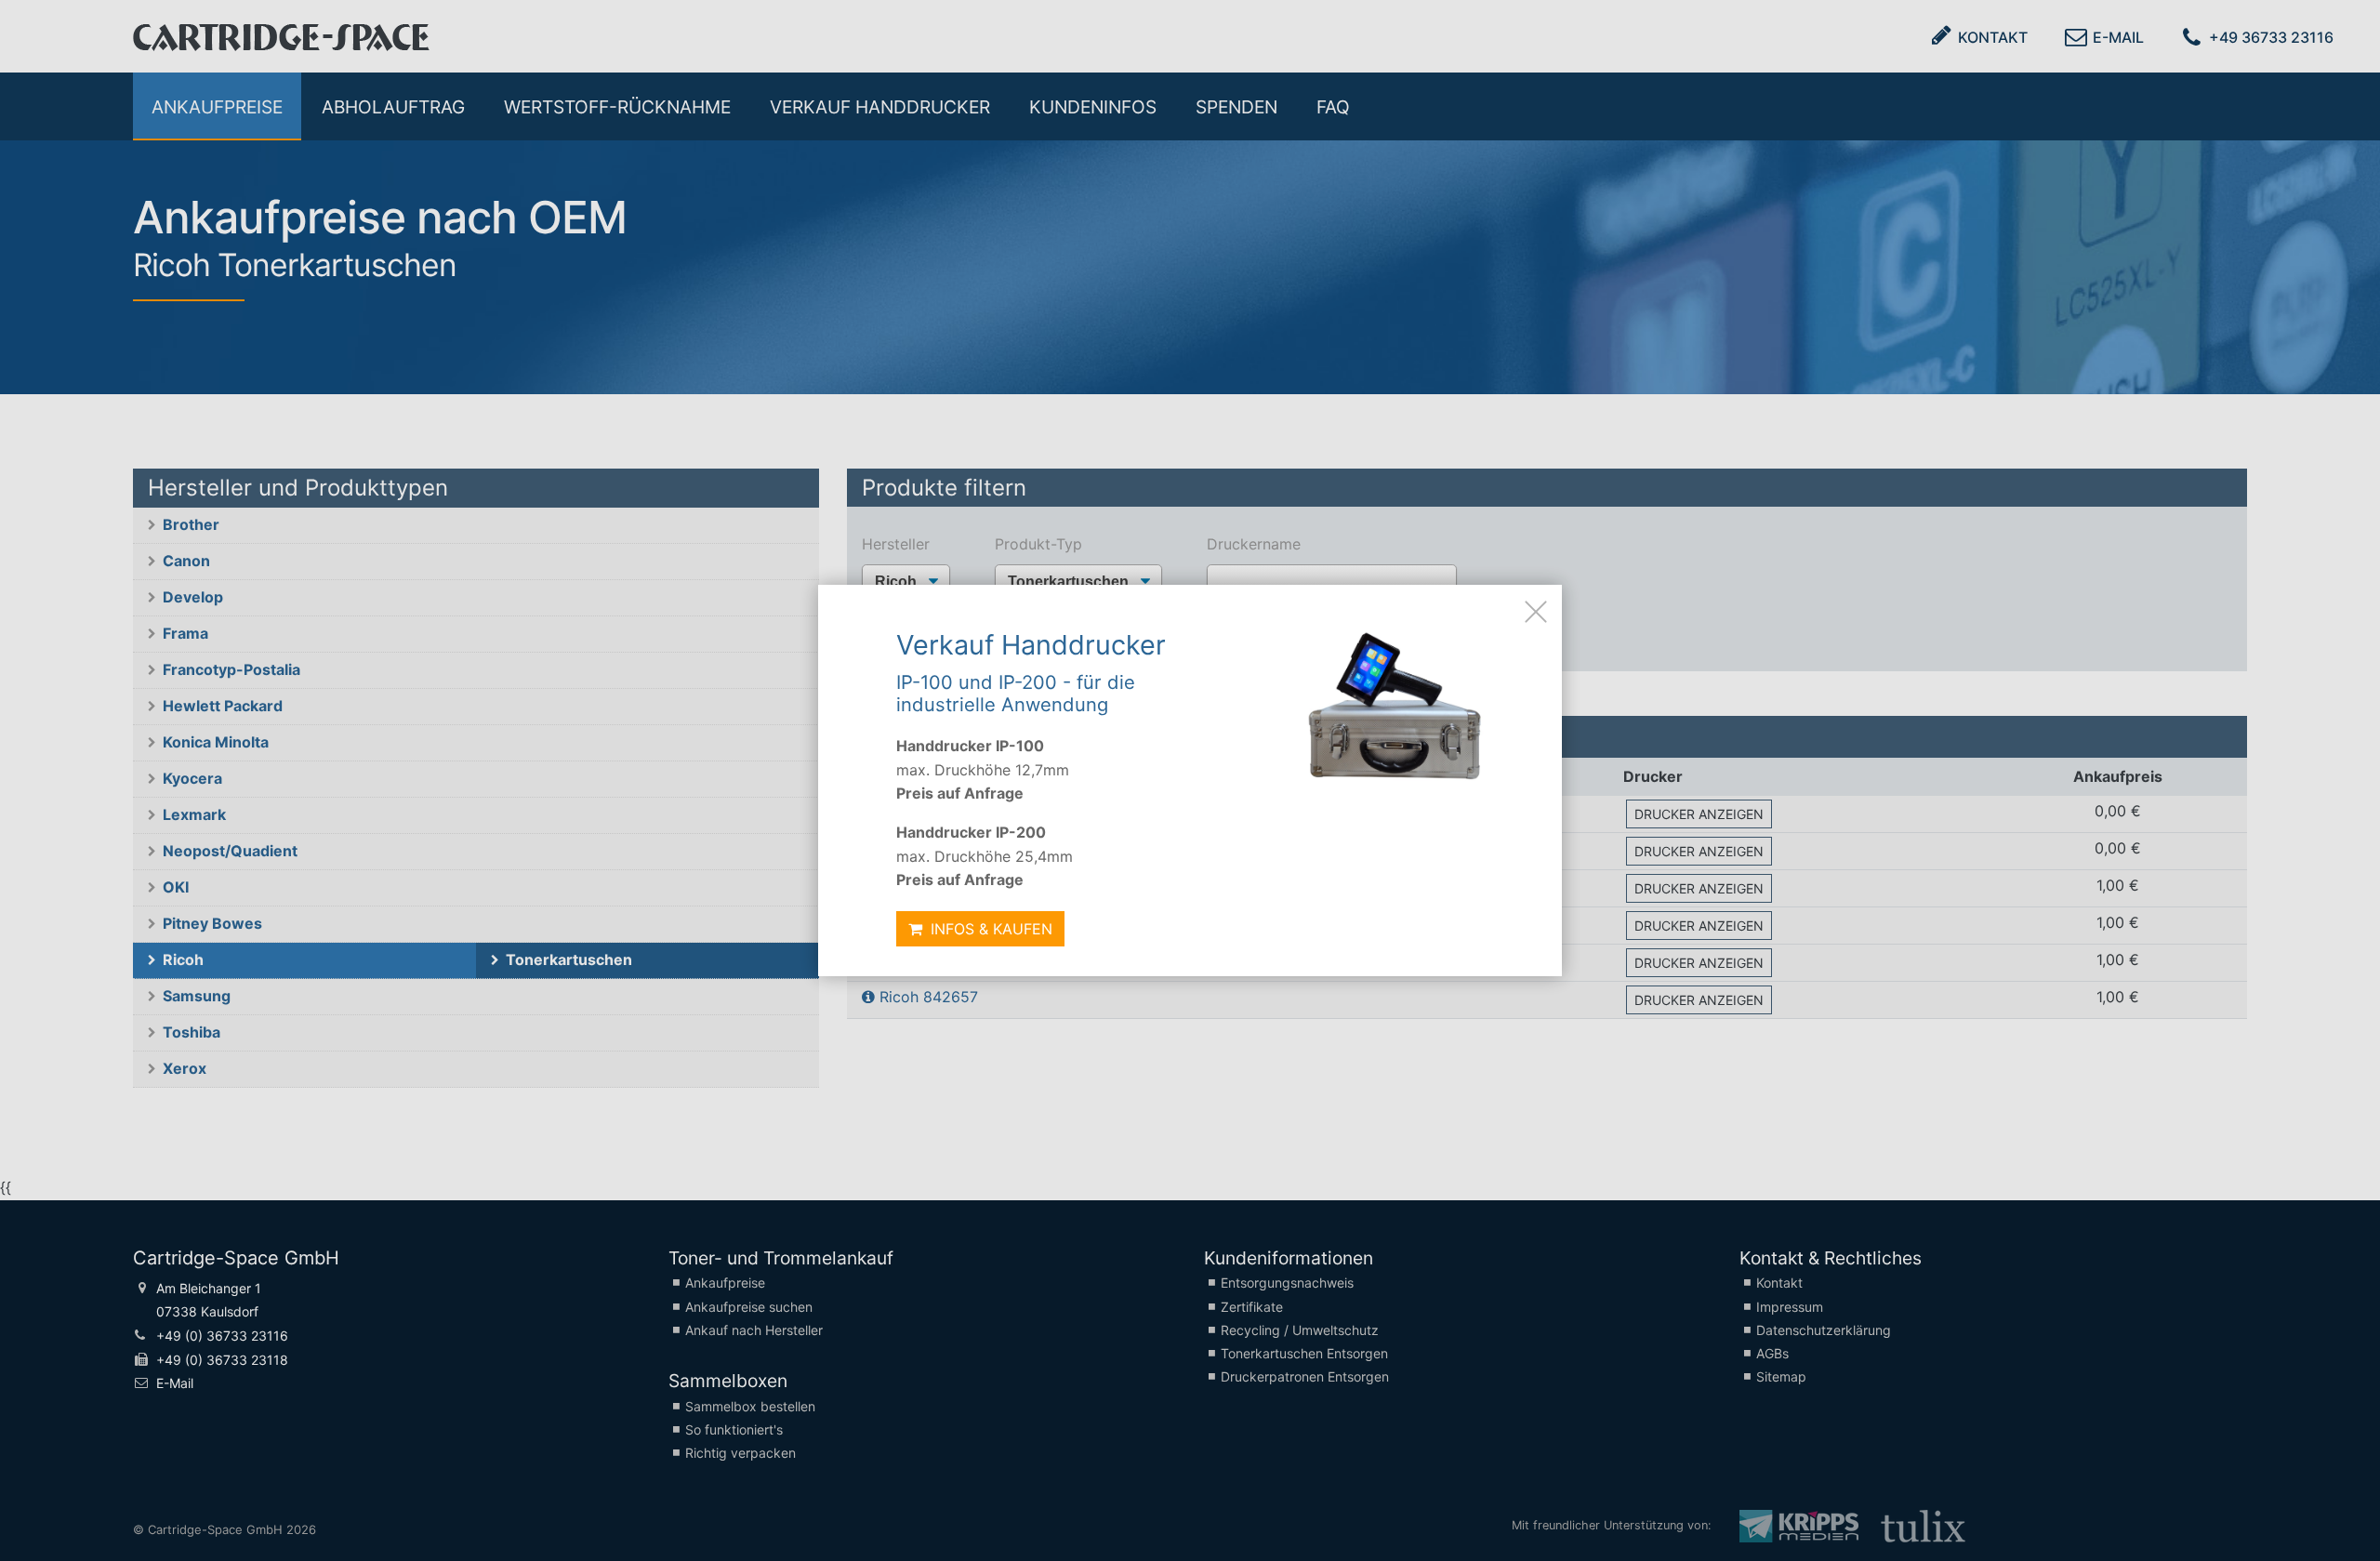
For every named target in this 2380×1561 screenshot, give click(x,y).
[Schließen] (1536, 611)
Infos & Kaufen (989, 929)
